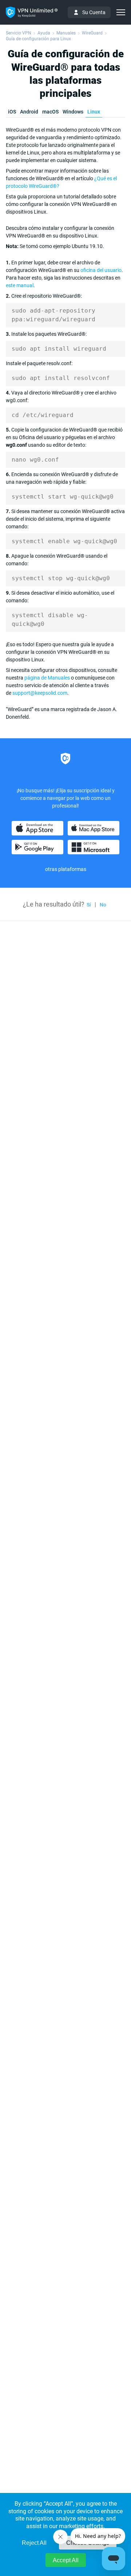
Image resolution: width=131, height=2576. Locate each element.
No (103, 905)
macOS (50, 112)
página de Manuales (47, 678)
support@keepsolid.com (40, 693)
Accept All (66, 2560)
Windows (73, 112)
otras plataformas (66, 869)
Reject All (34, 2543)
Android (29, 112)
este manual (20, 285)
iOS (12, 112)
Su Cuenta (94, 12)
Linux (94, 112)
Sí (89, 905)
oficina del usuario (101, 270)
